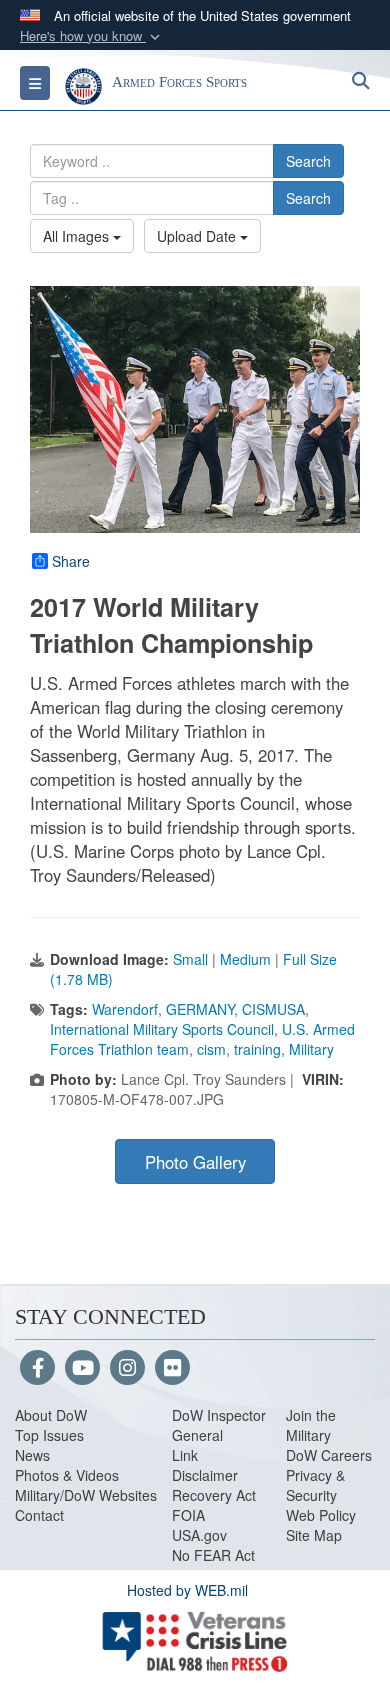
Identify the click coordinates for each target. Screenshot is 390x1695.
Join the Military (311, 1425)
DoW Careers (329, 1455)
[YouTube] (82, 1369)
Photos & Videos (67, 1475)
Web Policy (321, 1515)
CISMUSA (273, 1009)
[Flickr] (172, 1369)
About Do (44, 1415)
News (32, 1455)
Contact (39, 1515)
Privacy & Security (315, 1485)
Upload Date (198, 236)
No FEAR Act (213, 1555)
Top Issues (49, 1435)
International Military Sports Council (162, 1029)
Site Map (314, 1535)
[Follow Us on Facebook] (37, 1369)
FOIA (188, 1515)
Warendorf (125, 1009)
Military (311, 1049)
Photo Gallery (195, 1162)
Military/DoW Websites (86, 1495)
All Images (78, 236)
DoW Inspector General (219, 1425)
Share (71, 561)
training (257, 1049)
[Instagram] (127, 1369)
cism (211, 1049)
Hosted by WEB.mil (187, 1590)
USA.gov (199, 1535)
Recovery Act (214, 1495)
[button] (92, 36)
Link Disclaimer (205, 1465)
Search (308, 161)
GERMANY (200, 1009)
